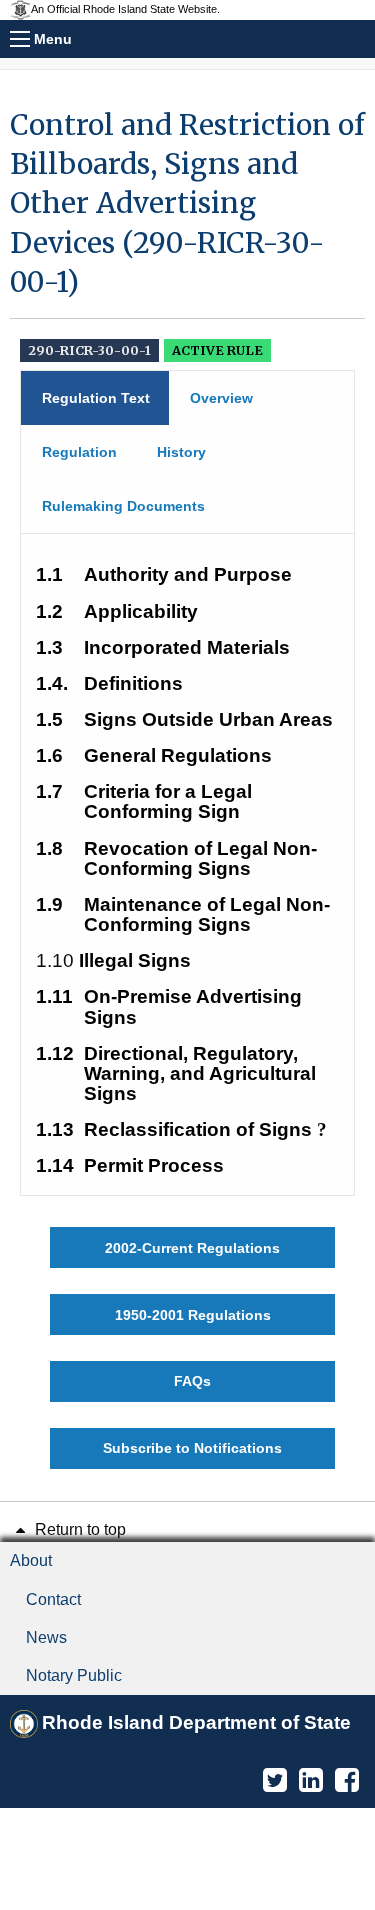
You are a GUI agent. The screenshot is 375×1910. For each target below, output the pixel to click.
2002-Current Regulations (192, 1248)
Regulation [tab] (79, 452)
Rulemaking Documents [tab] (123, 506)
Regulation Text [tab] (96, 398)
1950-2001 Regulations (193, 1315)
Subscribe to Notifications (192, 1448)
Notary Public (74, 1675)
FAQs (192, 1381)
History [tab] (181, 452)
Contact (53, 1599)
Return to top (78, 1529)
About (31, 1560)
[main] (187, 787)
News (46, 1637)
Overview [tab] (221, 398)
